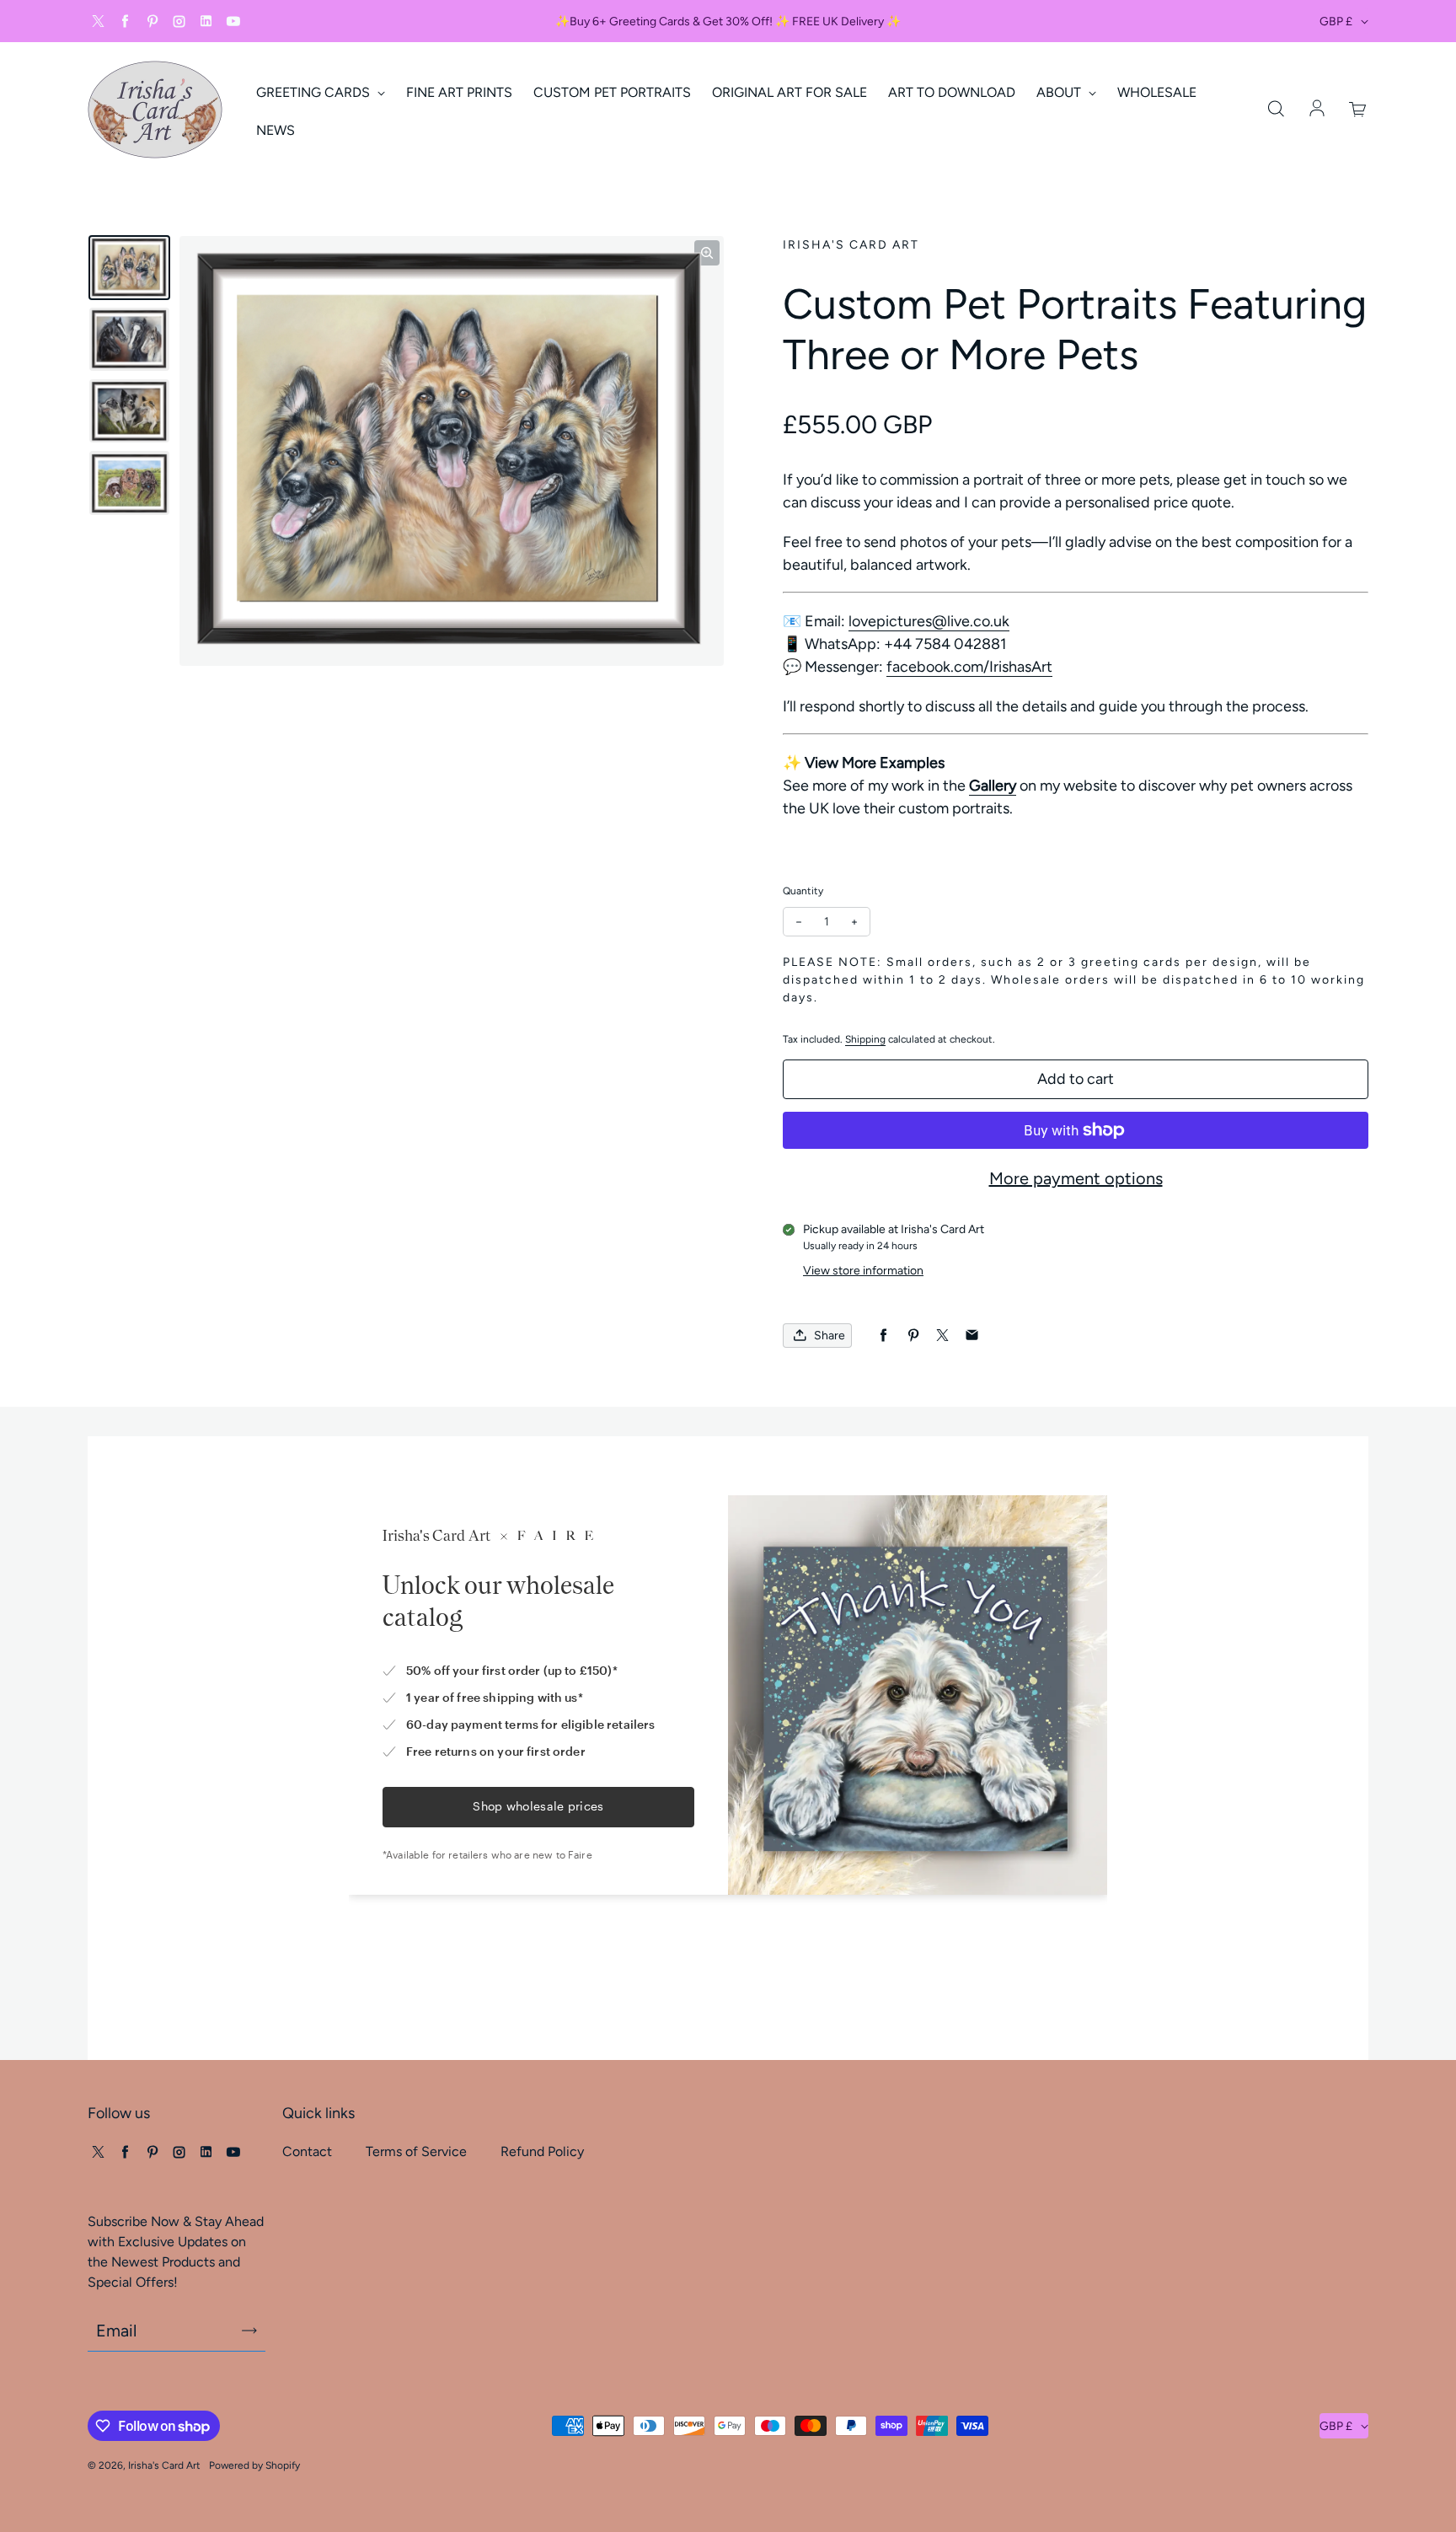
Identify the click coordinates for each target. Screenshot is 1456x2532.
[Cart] (1358, 110)
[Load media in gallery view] (129, 268)
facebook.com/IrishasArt (969, 667)
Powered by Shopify (254, 2465)
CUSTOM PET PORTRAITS (612, 92)
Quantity (803, 891)
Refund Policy (542, 2151)
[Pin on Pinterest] (913, 1336)
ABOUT (1060, 92)
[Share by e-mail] (972, 1336)
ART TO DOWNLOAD (952, 92)
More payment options (1076, 1178)
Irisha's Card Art (164, 2465)
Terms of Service (416, 2151)
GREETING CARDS (315, 92)
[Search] (1276, 110)
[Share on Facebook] (883, 1336)
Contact (307, 2151)
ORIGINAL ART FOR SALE (790, 92)
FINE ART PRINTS (459, 92)
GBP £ (1336, 21)
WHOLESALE (1157, 92)
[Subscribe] (249, 2331)
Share (830, 1336)
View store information (863, 1271)
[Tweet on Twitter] (942, 1336)
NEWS (276, 130)
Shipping (865, 1039)
